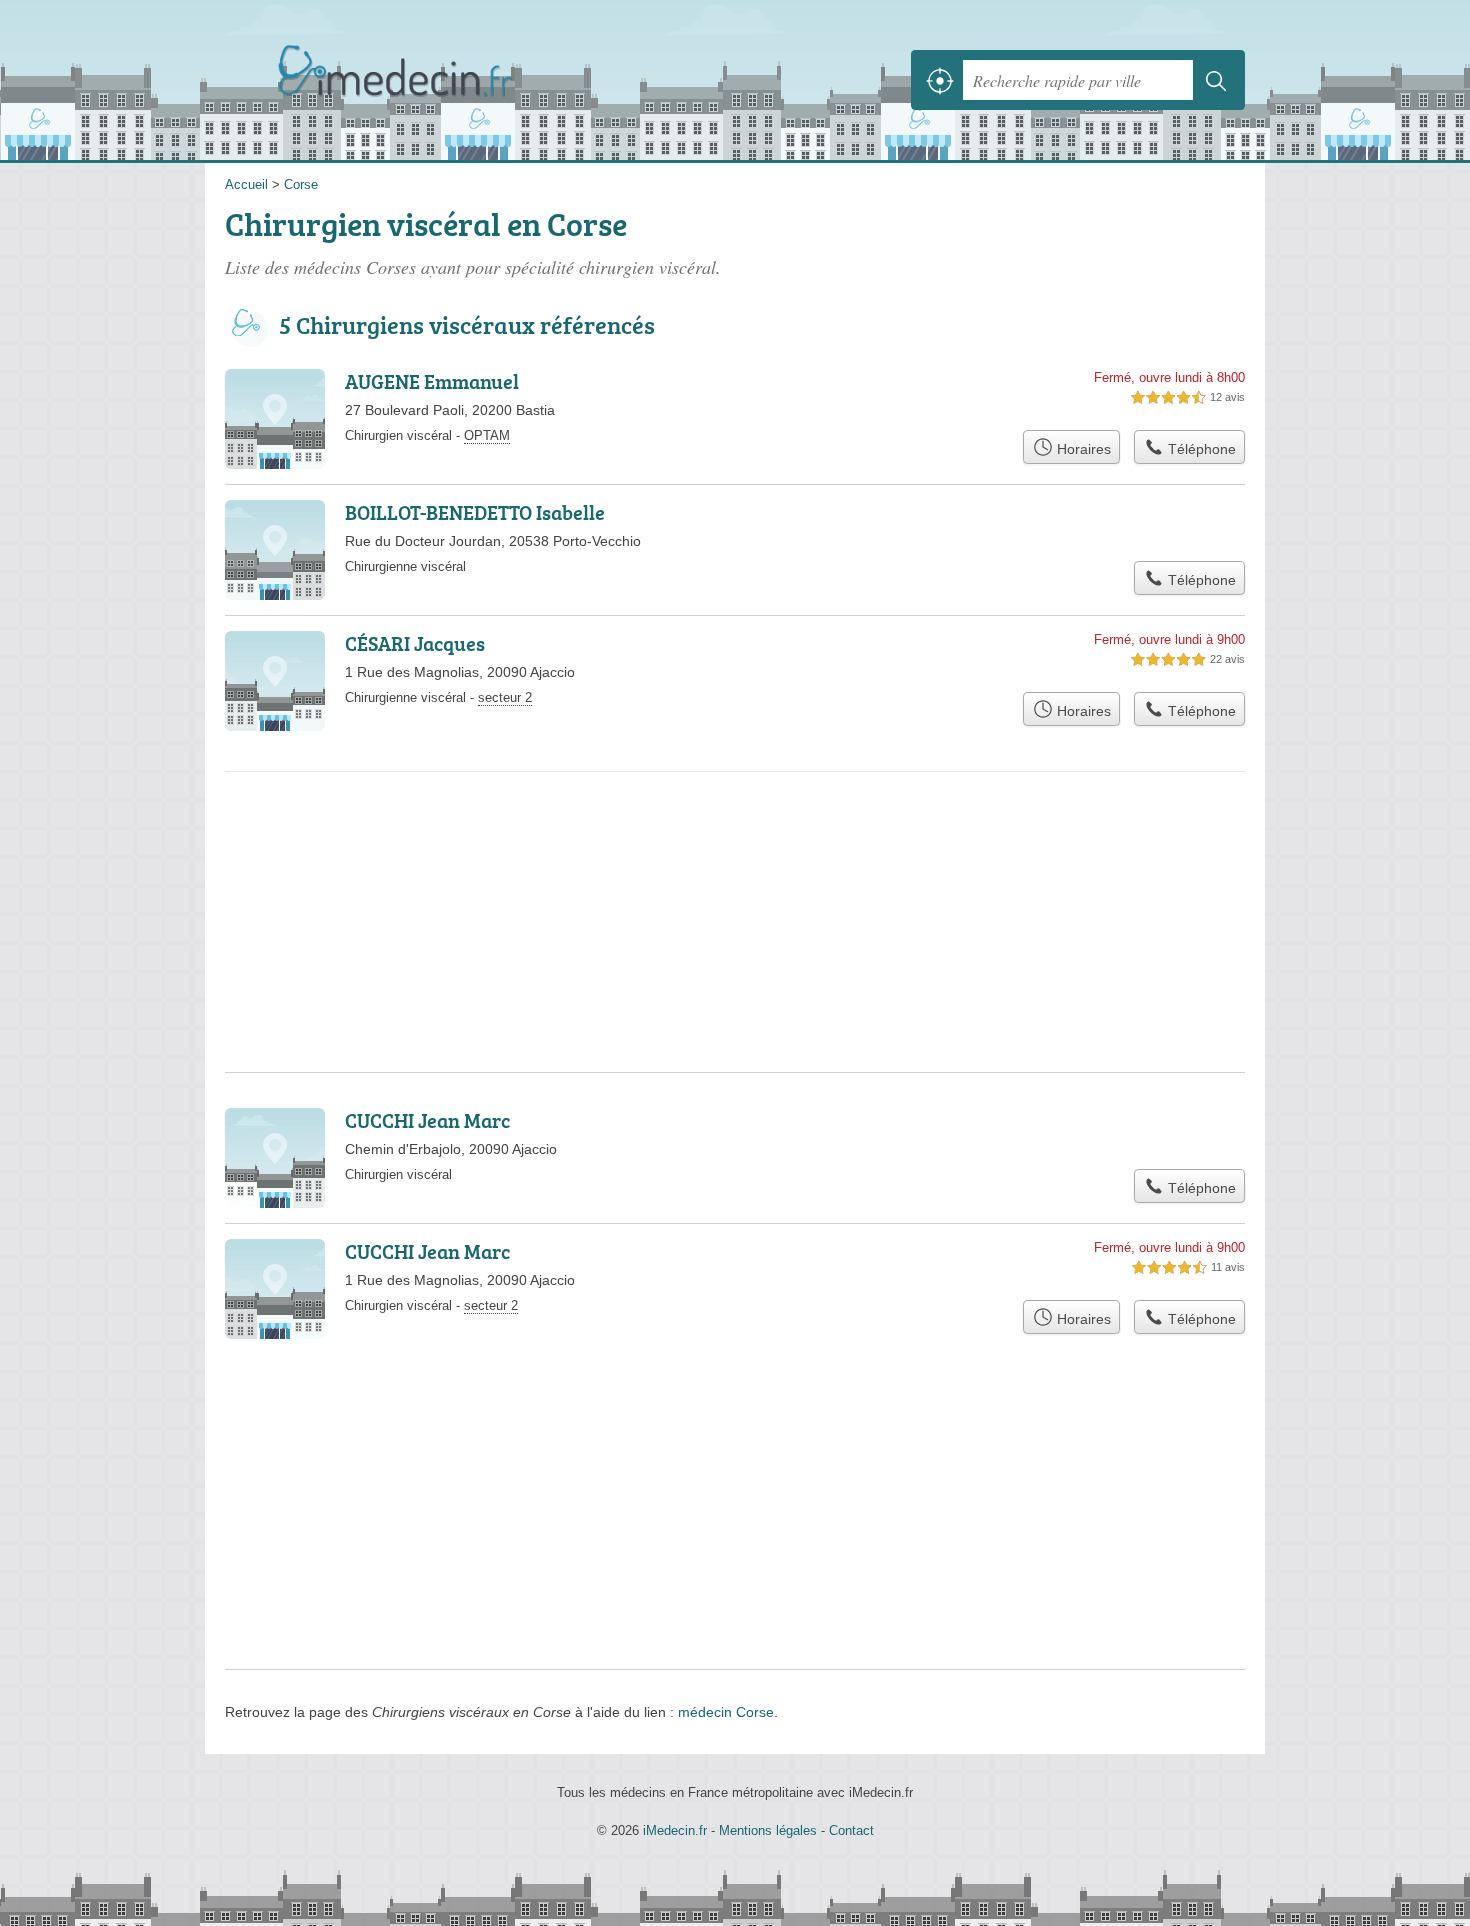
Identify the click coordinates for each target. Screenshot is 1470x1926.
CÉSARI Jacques (415, 643)
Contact (851, 1830)
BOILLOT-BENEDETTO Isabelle (475, 512)
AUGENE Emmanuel (432, 381)
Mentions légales (768, 1830)
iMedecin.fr (445, 80)
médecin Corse (726, 1712)
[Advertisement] (735, 854)
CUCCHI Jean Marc (427, 1120)
